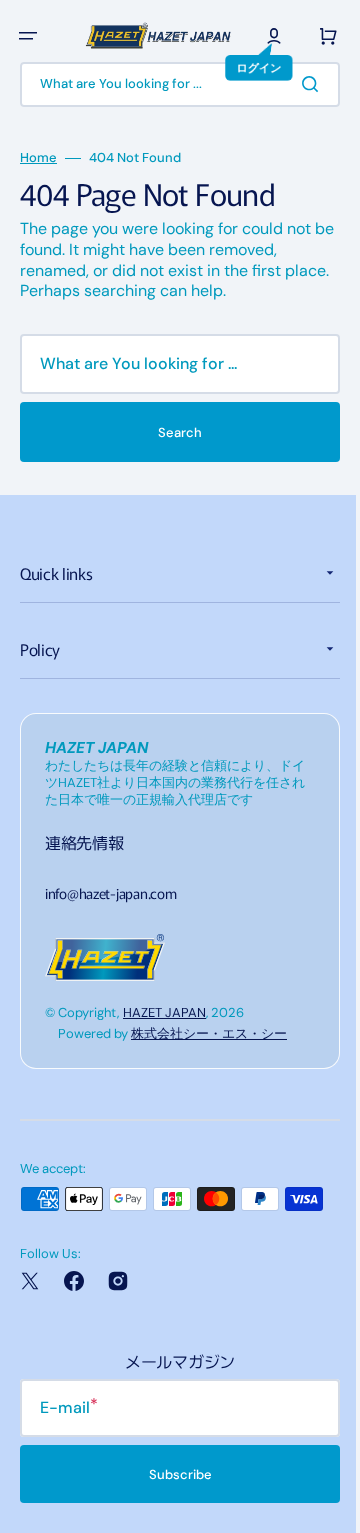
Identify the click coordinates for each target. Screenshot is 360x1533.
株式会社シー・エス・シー (209, 1077)
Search (173, 476)
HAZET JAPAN (164, 1056)
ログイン (40, 112)
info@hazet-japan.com (110, 936)
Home (38, 202)
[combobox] (172, 128)
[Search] (299, 128)
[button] (28, 36)
